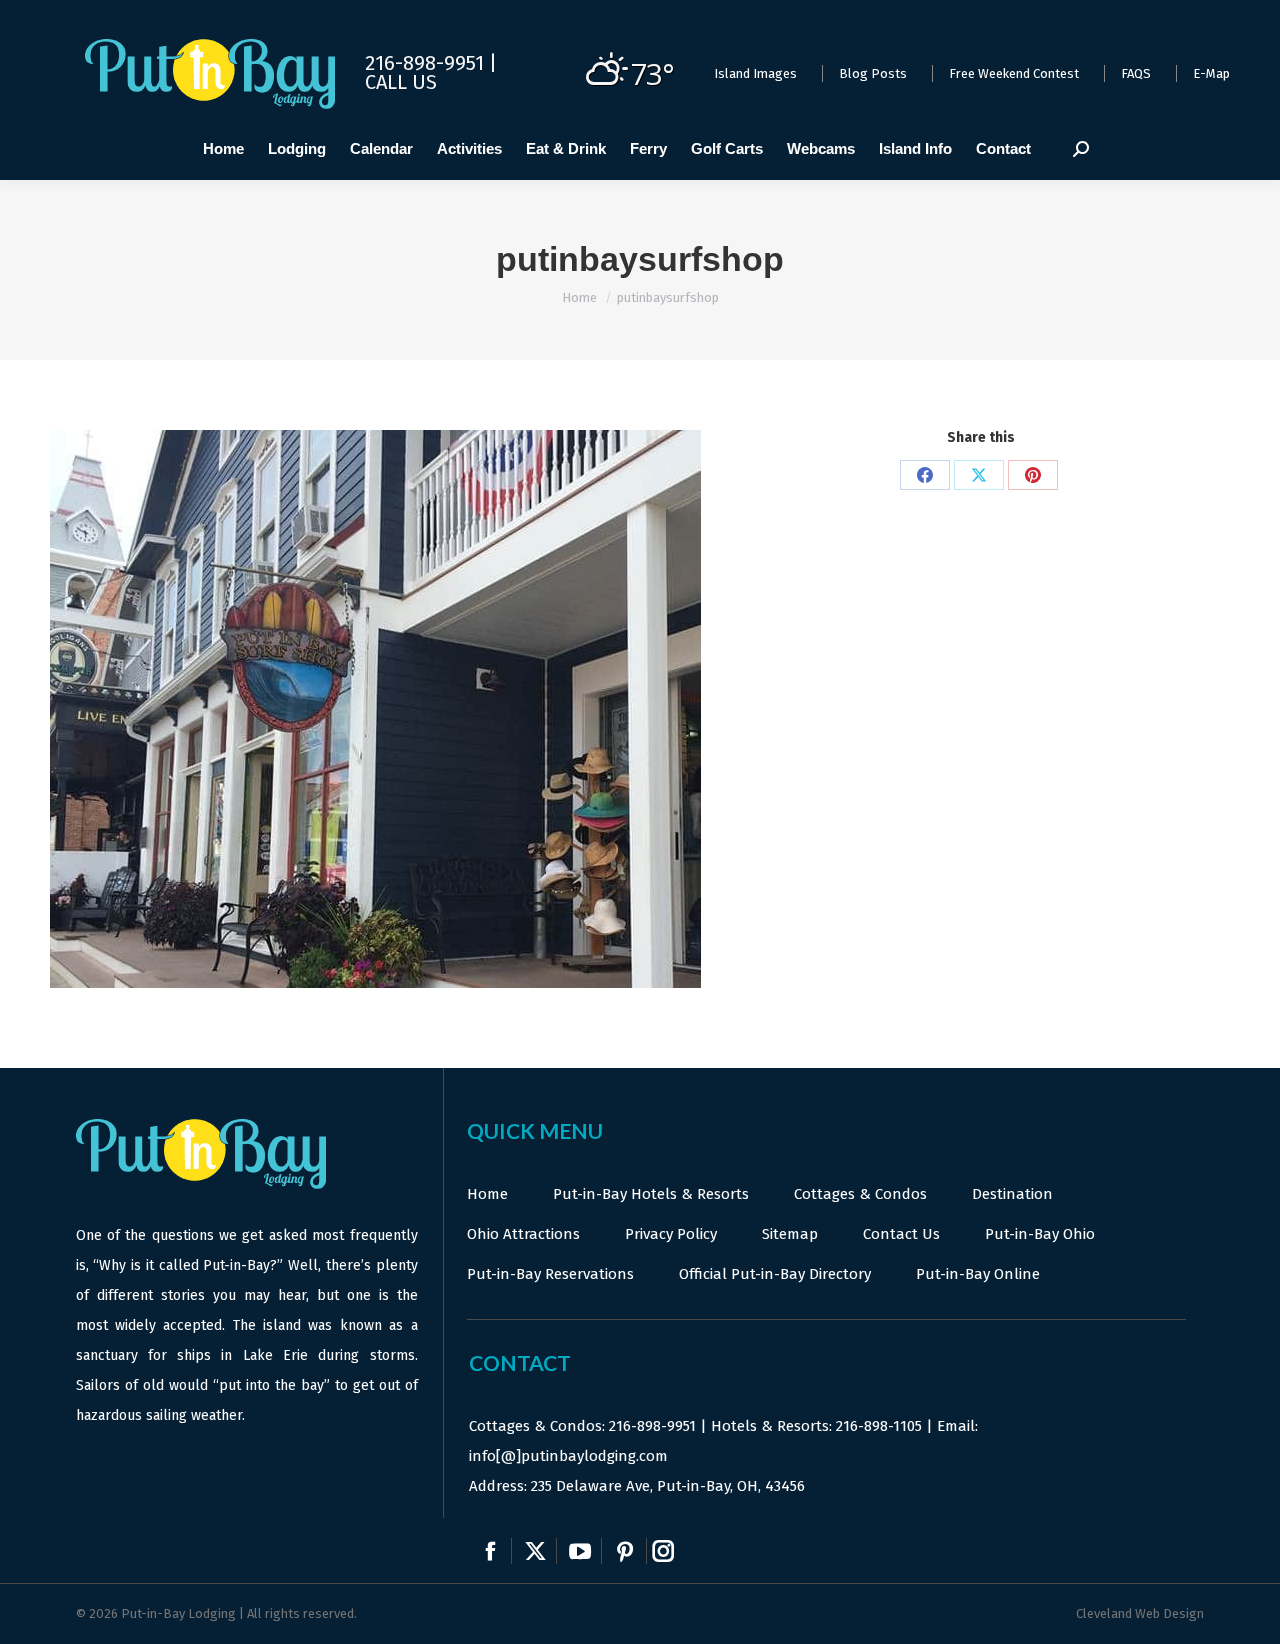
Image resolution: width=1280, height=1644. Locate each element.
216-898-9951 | (431, 63)
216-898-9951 (652, 1426)
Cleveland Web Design (1140, 1613)
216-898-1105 (879, 1426)
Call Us (401, 82)
